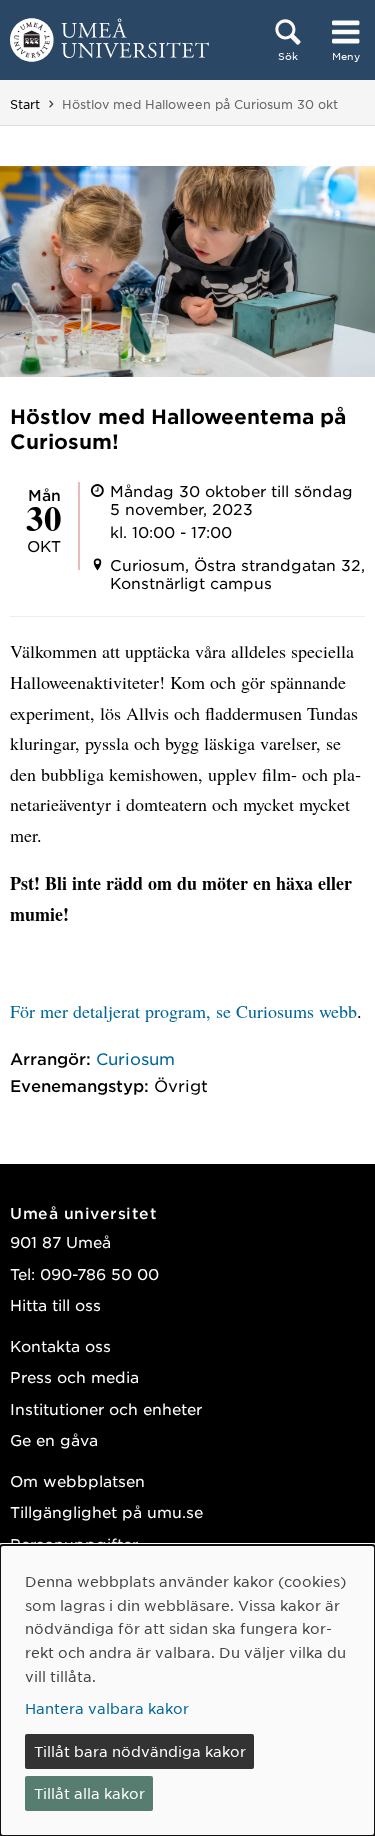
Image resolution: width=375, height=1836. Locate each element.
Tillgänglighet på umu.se (106, 1511)
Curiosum (135, 1058)
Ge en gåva (54, 1439)
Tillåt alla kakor (89, 1793)
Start (25, 104)
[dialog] (187, 1690)
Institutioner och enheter (106, 1408)
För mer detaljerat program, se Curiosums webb (183, 1011)
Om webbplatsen (77, 1480)
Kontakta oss (60, 1345)
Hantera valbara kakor (107, 1708)
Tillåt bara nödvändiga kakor (140, 1751)
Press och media (74, 1376)
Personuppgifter (74, 1543)
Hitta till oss (55, 1304)
